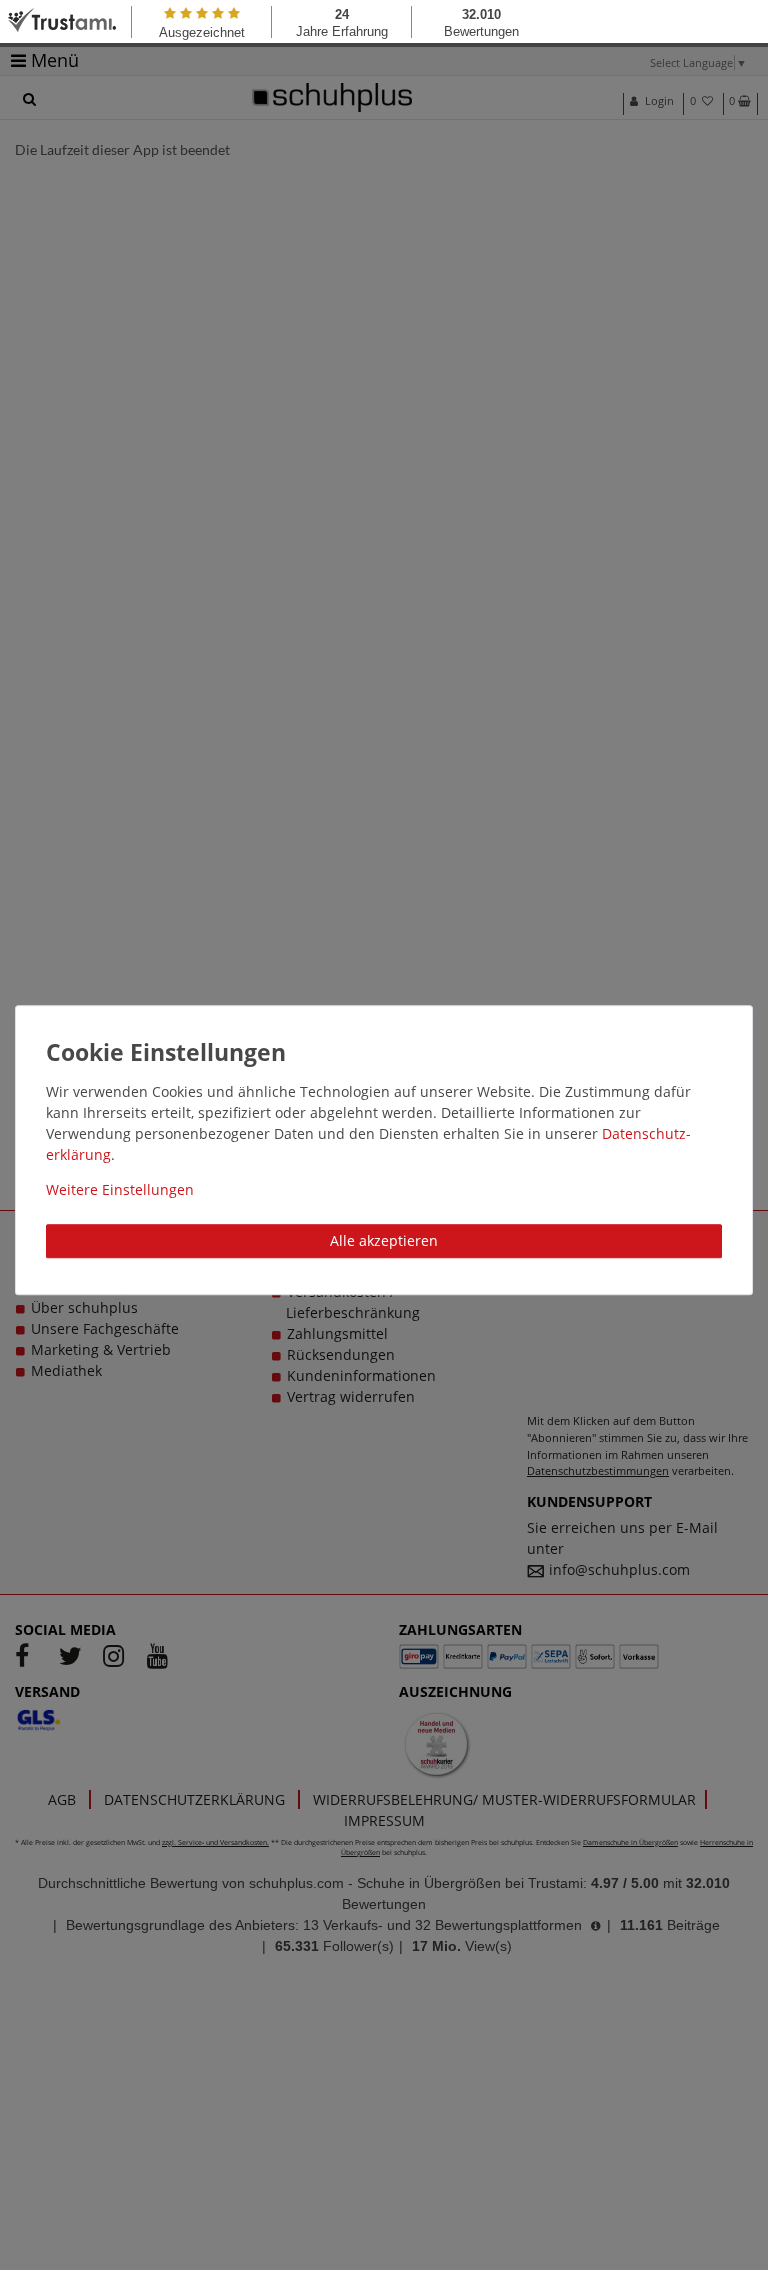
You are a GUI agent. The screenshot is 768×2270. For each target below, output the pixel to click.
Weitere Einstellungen (120, 1189)
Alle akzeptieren (384, 1240)
